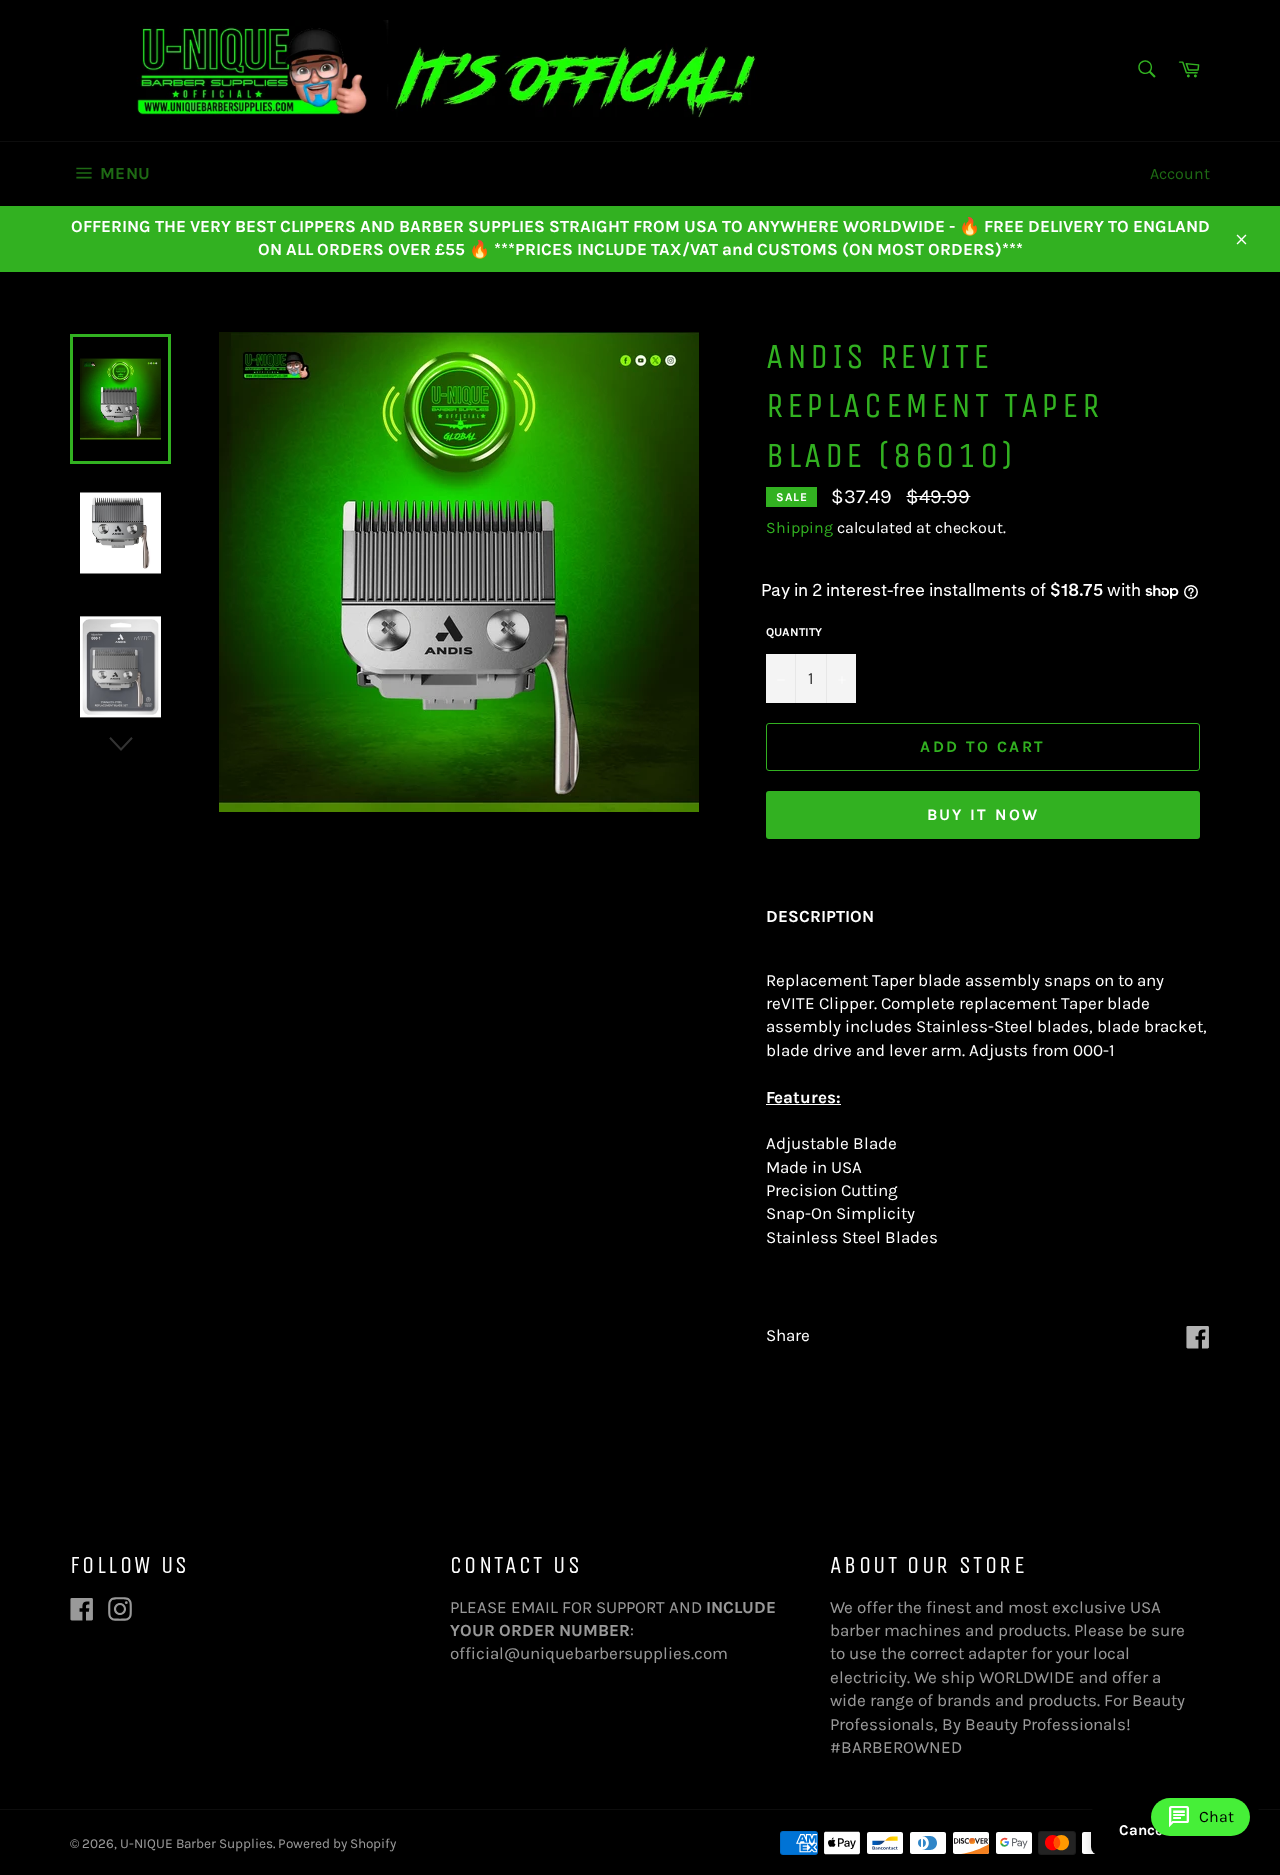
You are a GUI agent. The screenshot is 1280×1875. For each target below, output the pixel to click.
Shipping (799, 527)
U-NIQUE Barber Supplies (196, 1843)
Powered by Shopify (337, 1843)
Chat (1200, 1817)
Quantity (794, 632)
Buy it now (983, 814)
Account (1180, 173)
